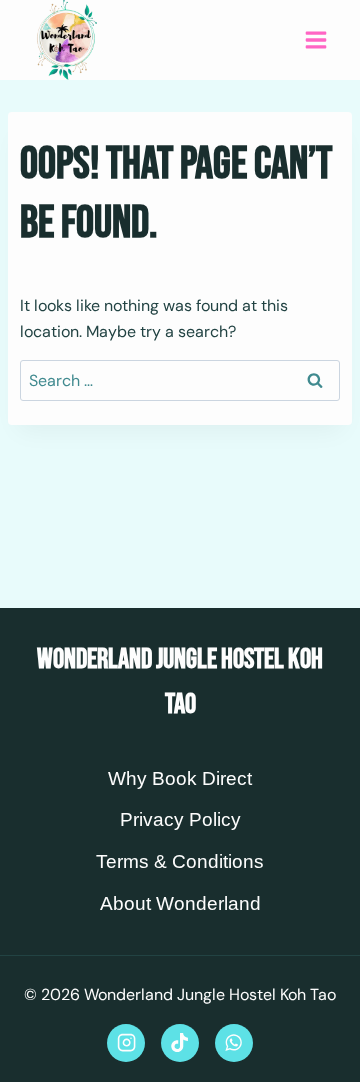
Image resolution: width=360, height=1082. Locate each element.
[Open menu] (315, 39)
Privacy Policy (180, 819)
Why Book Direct (180, 778)
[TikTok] (180, 1043)
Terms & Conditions (180, 861)
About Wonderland (180, 903)
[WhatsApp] (234, 1043)
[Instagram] (126, 1043)
